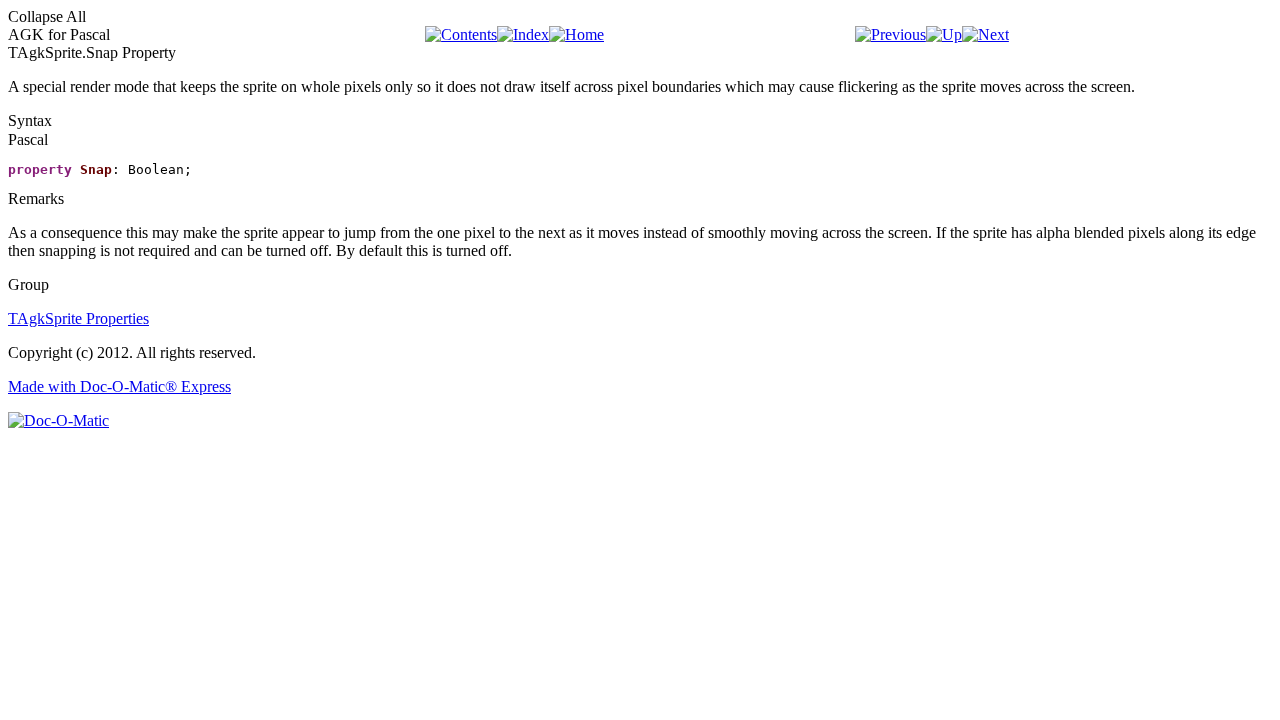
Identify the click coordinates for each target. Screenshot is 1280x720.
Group (28, 284)
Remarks (36, 198)
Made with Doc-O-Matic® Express (119, 386)
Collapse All (47, 16)
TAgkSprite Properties (78, 318)
